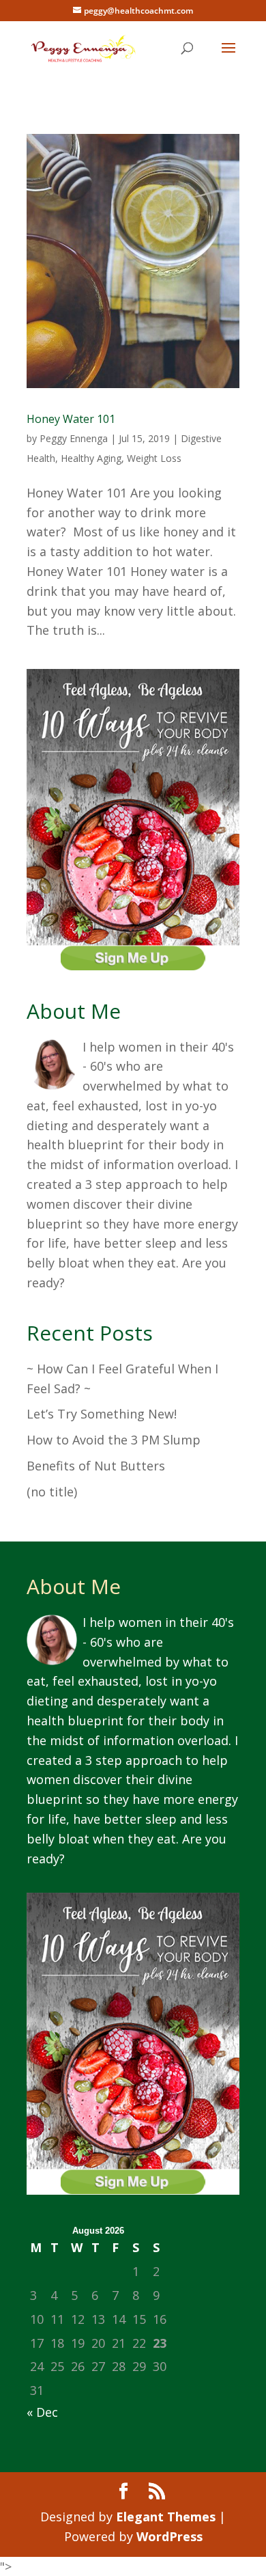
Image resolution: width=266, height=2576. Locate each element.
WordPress (169, 2536)
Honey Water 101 (71, 419)
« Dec (42, 2412)
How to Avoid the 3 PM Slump (114, 1440)
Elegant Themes (166, 2517)
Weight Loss (154, 458)
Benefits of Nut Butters (96, 1466)
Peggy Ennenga (74, 438)
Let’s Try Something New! (102, 1414)
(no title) (52, 1492)
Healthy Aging (91, 458)
